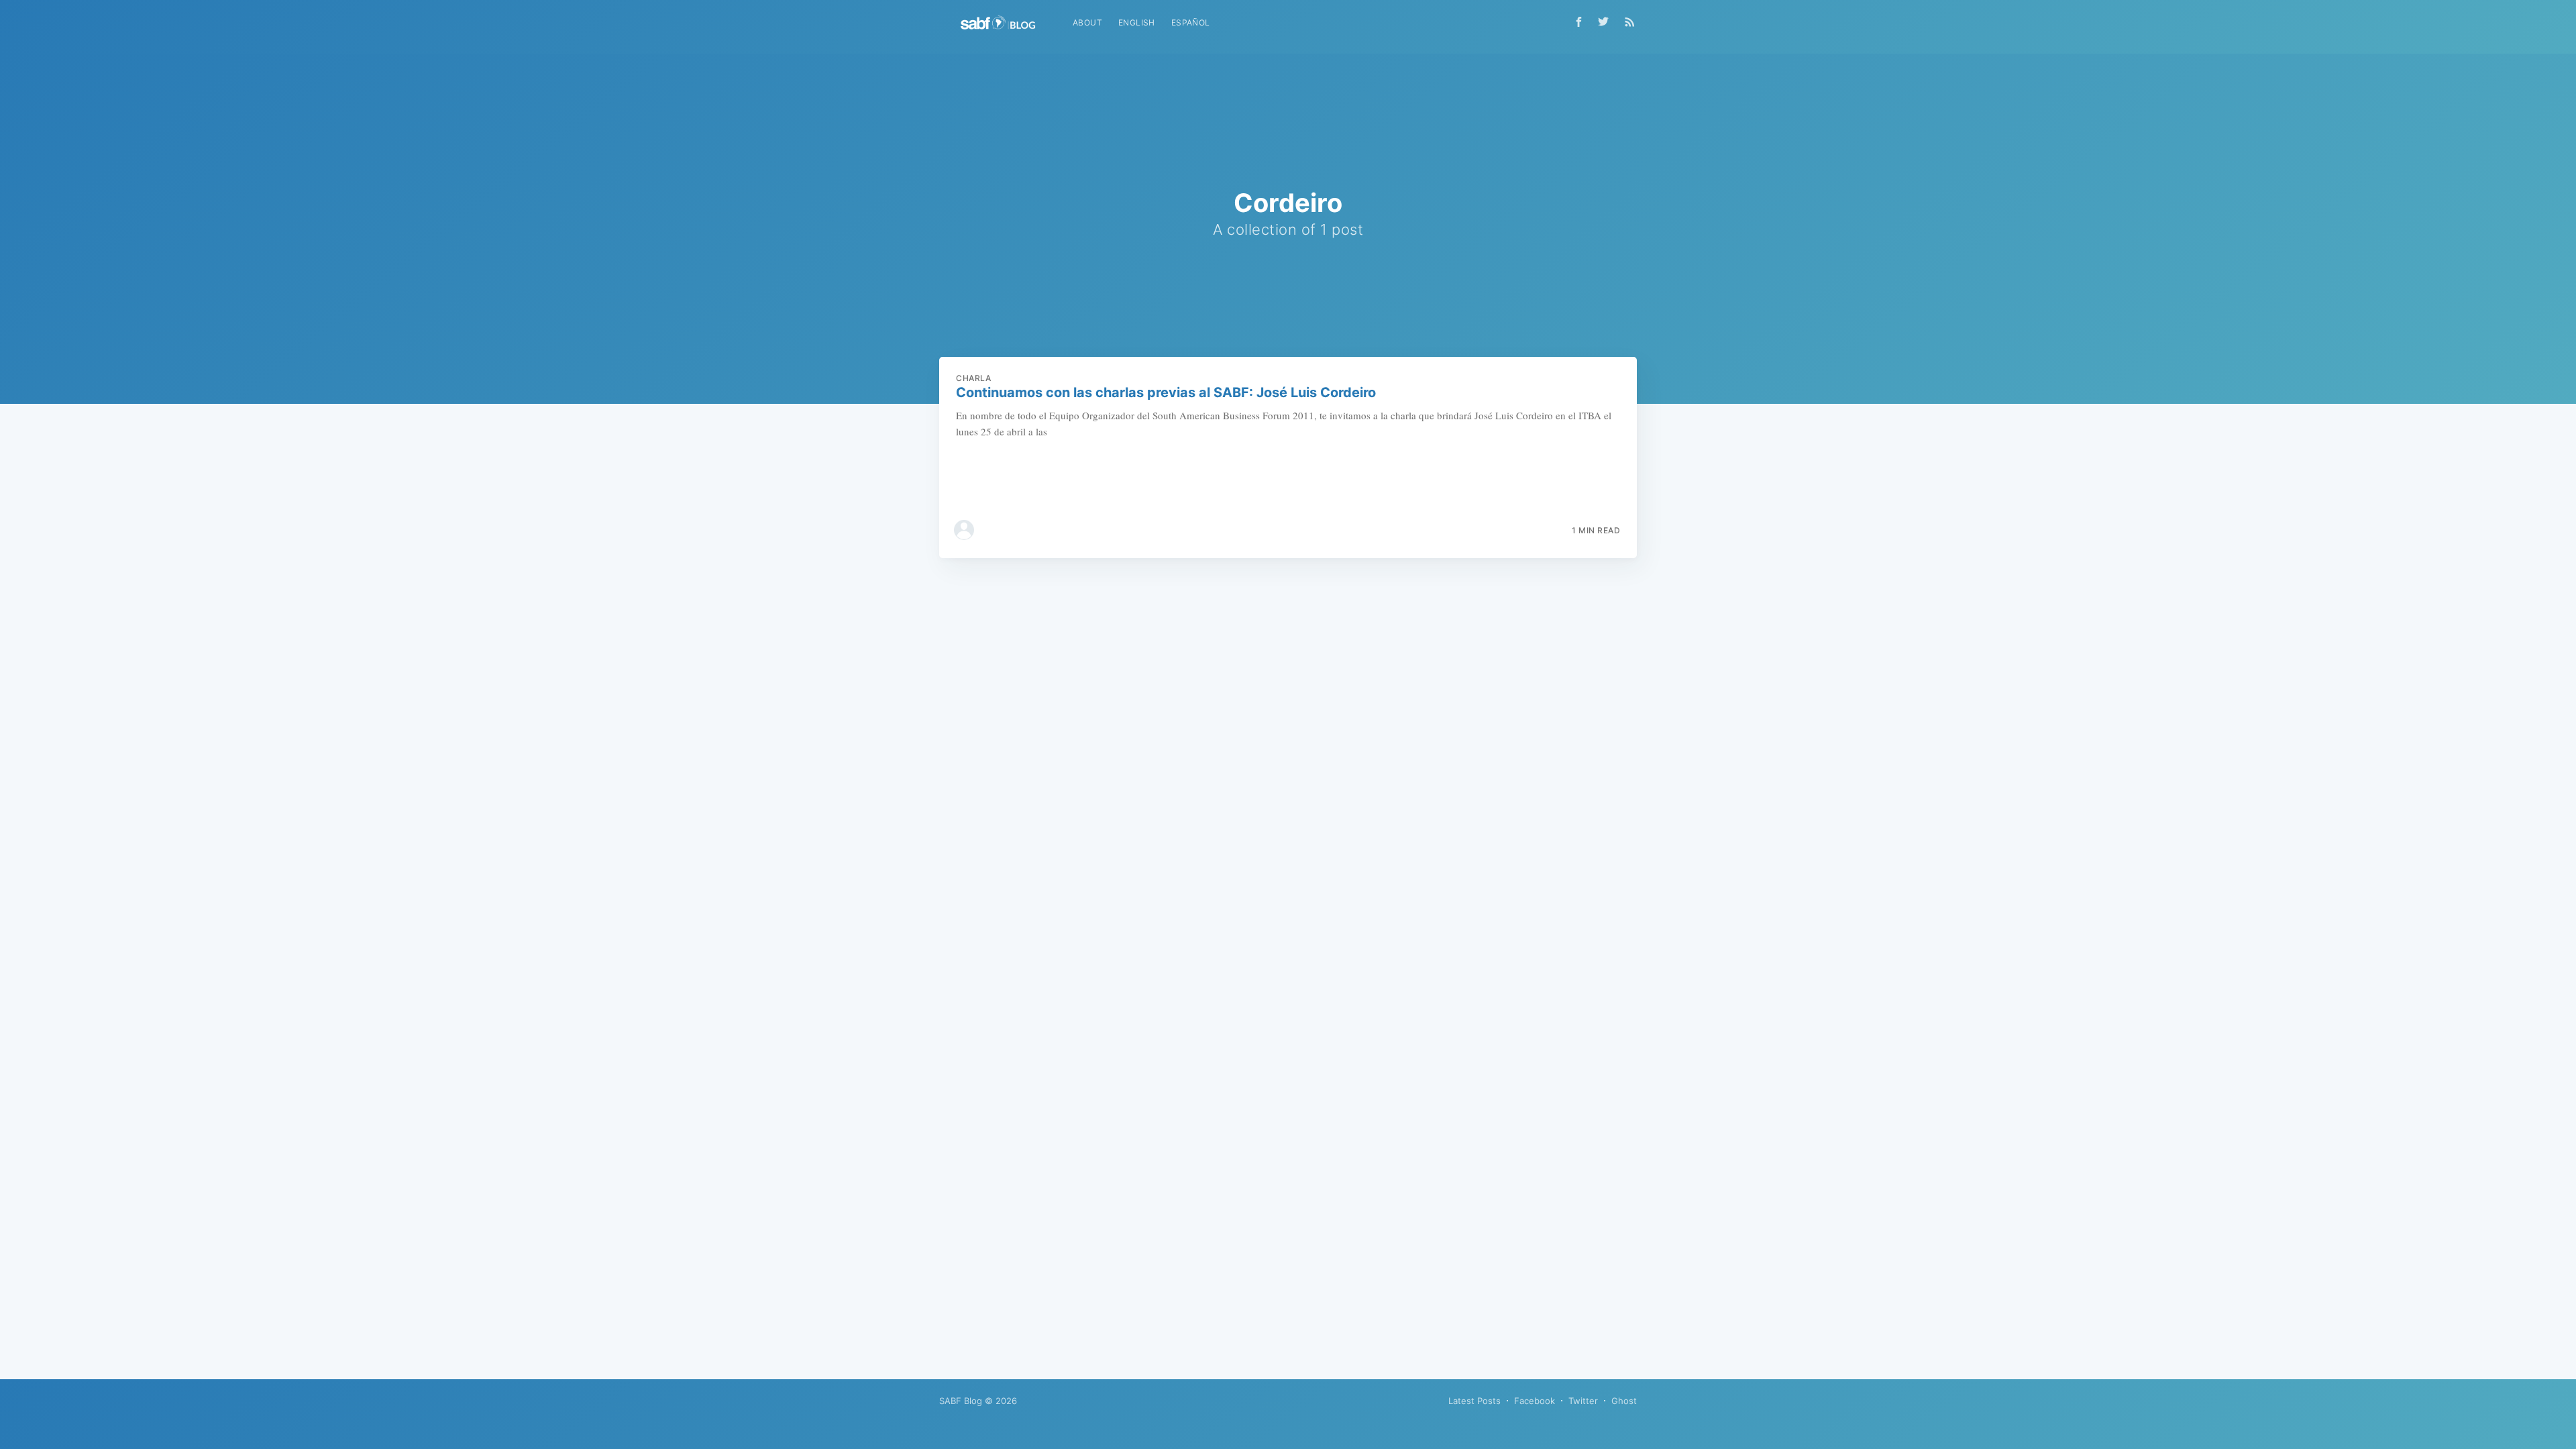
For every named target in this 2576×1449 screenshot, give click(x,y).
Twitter (1583, 1401)
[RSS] (1630, 21)
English (1137, 22)
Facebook (1535, 1401)
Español (1191, 22)
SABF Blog (961, 1401)
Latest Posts (1474, 1401)
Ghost (1624, 1401)
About (1087, 22)
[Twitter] (1607, 21)
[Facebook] (1579, 22)
